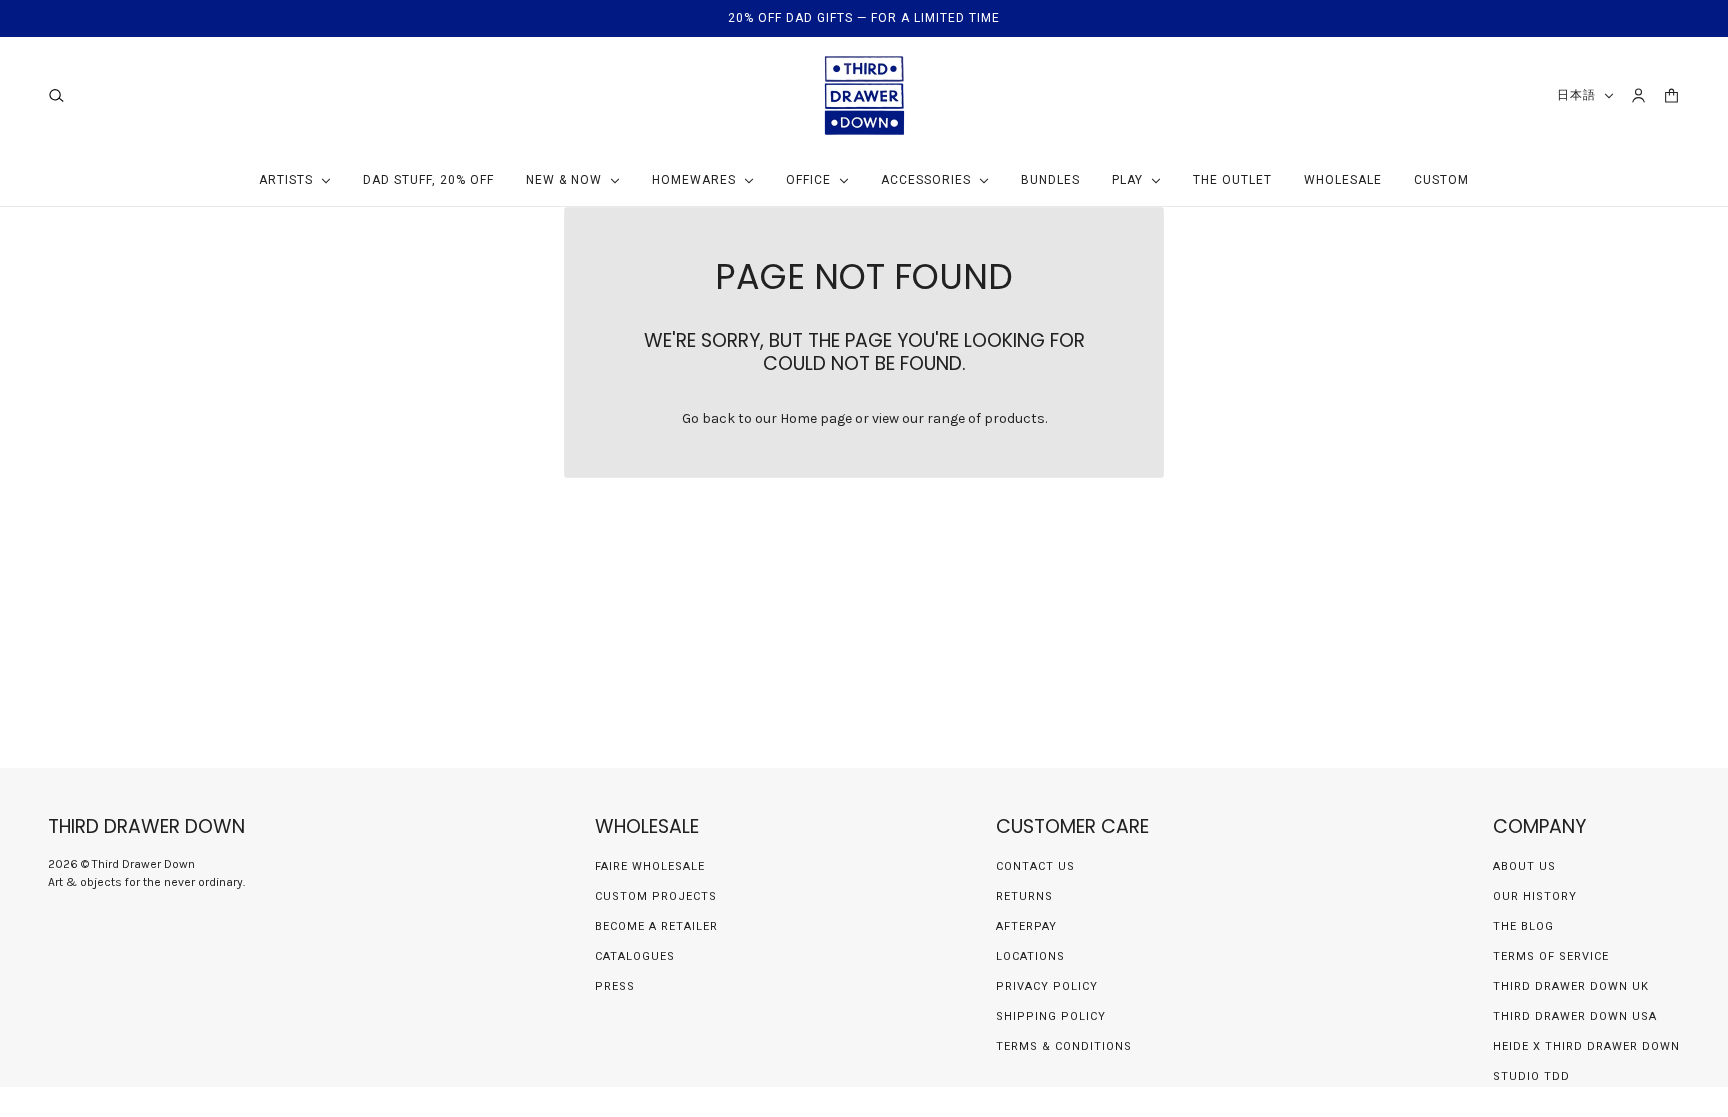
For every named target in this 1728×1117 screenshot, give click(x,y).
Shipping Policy (1051, 1016)
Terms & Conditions (1064, 1046)
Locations (1030, 956)
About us (1524, 866)
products (1014, 418)
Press (615, 986)
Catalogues (635, 956)
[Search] (56, 95)
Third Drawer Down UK (1571, 986)
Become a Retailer (656, 926)
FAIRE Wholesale (650, 866)
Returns (1024, 896)
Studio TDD (1531, 1076)
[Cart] (1671, 95)
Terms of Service (1551, 956)
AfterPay (1026, 926)
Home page (816, 418)
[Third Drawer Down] (864, 95)
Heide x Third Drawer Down (1586, 1046)
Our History (1535, 896)
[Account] (1638, 95)
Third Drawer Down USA (1575, 1016)
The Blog (1523, 926)
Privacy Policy (1047, 986)
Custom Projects (656, 896)
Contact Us (1035, 866)
